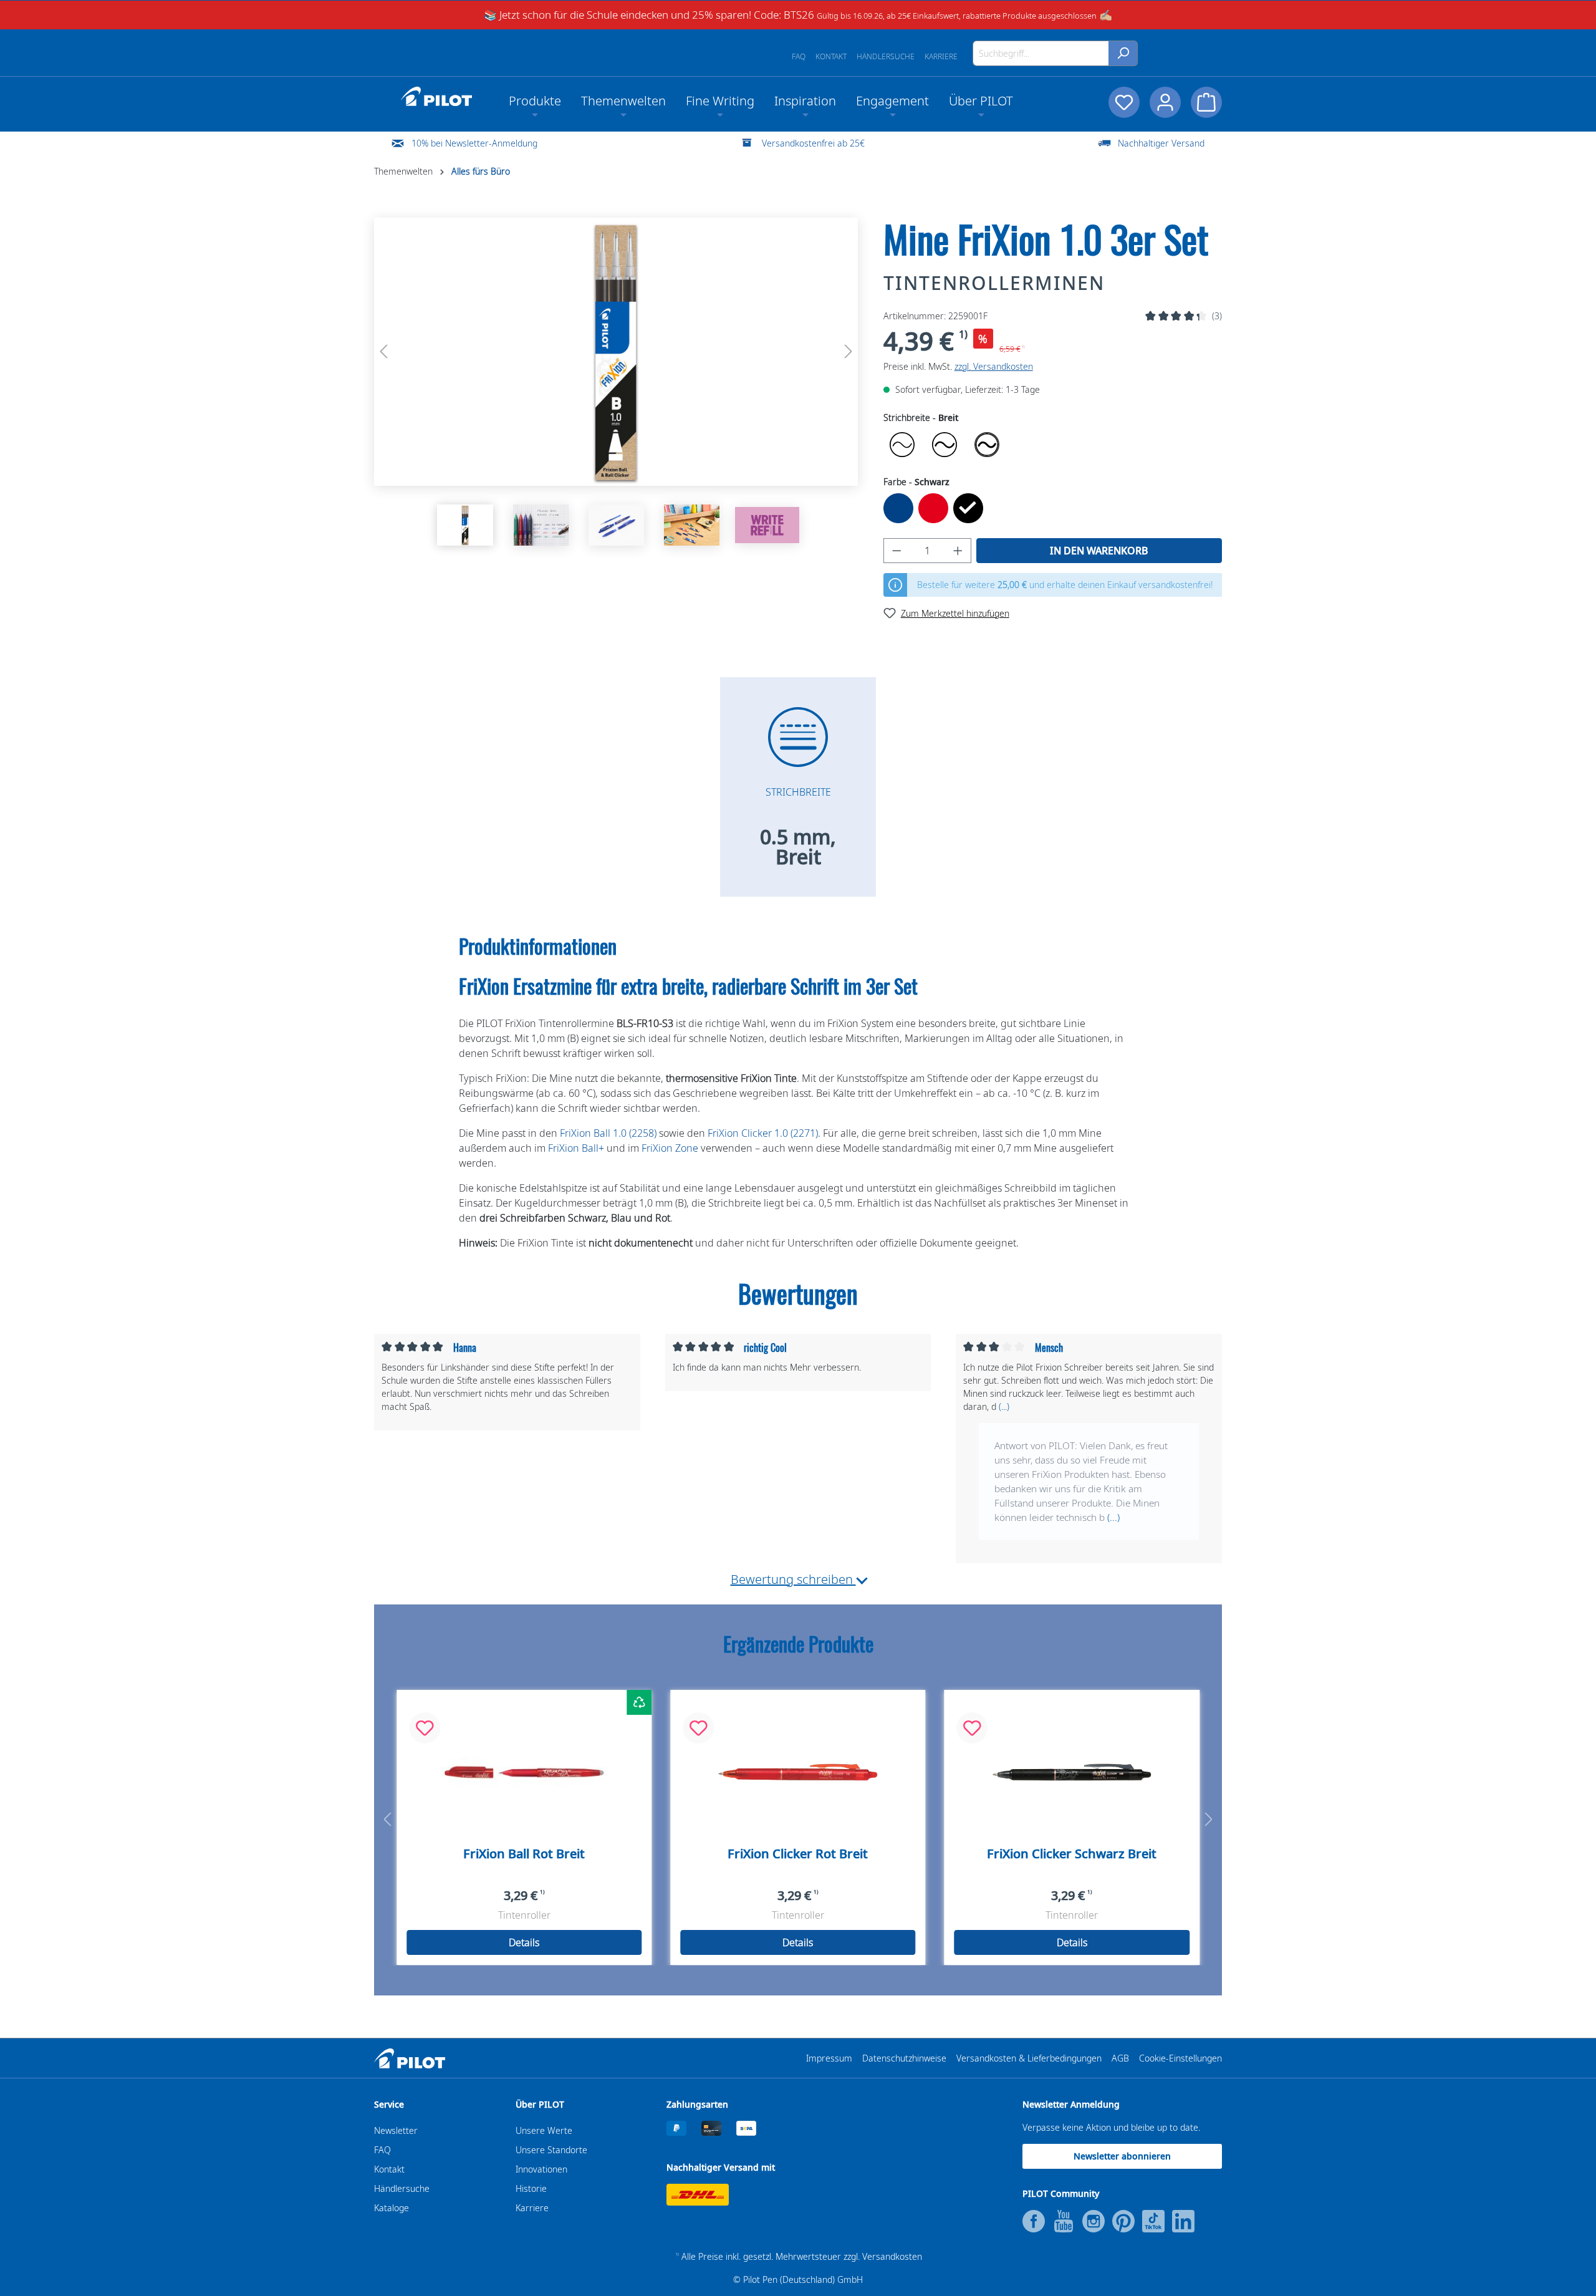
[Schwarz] (968, 508)
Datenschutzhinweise (904, 2058)
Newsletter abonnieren (1122, 2156)
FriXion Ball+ (576, 1148)
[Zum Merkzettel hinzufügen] (425, 1728)
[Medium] (945, 445)
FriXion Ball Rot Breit (524, 1854)
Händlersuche (886, 56)
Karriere (941, 56)
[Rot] (933, 508)
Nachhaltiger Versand (1161, 143)
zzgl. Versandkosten (994, 366)
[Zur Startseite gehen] (436, 97)
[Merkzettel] (1124, 102)
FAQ (799, 56)
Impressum (829, 2058)
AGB (1120, 2058)
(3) (1217, 316)
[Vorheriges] (383, 351)
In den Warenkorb (1099, 551)
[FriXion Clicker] (798, 1772)
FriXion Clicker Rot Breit (798, 1854)
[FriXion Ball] (524, 1772)
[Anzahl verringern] (897, 551)
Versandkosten (892, 2256)
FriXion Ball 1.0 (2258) (608, 1133)
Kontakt (831, 56)
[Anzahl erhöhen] (958, 551)
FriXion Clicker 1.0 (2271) (763, 1133)
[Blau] (898, 508)
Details (524, 1942)
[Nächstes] (848, 351)
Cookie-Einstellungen (1180, 2058)
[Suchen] (1123, 53)
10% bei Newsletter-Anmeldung (474, 143)
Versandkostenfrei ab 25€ (813, 143)
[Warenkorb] (1206, 102)
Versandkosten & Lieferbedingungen (1029, 2058)
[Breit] (987, 445)
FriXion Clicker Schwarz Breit (1072, 1854)
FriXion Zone (670, 1148)
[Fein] (902, 445)
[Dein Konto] (1165, 102)
